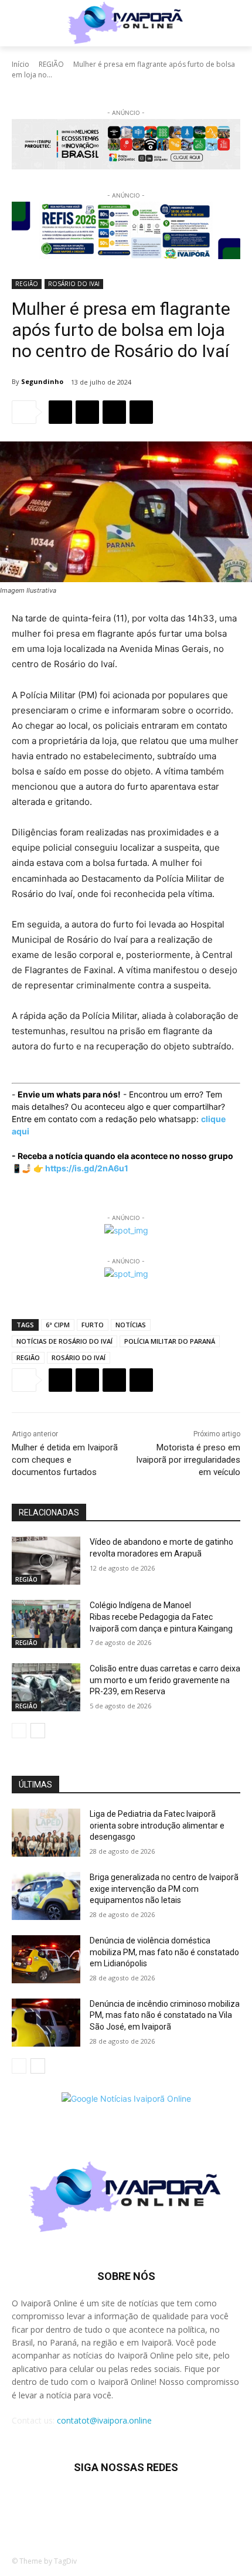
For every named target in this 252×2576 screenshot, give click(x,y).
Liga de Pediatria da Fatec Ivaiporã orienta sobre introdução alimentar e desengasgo (157, 1825)
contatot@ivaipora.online (104, 2420)
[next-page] (38, 1731)
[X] (87, 412)
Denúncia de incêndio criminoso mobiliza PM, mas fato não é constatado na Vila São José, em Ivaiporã (165, 2015)
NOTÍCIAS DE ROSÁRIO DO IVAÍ (64, 1341)
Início (21, 64)
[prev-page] (19, 1731)
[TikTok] (112, 2502)
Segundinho (42, 381)
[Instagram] (83, 2502)
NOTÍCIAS (131, 1325)
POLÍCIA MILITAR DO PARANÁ (170, 1341)
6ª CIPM (58, 1325)
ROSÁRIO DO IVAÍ (79, 1357)
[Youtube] (198, 2502)
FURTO (93, 1325)
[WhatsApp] (114, 412)
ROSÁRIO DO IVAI (74, 284)
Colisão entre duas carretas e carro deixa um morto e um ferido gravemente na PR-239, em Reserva (165, 1680)
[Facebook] (60, 412)
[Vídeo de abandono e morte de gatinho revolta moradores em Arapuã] (46, 1561)
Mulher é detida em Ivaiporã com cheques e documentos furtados (65, 1460)
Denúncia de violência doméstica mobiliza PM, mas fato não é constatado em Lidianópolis (164, 1952)
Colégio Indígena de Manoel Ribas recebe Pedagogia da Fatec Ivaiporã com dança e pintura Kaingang (161, 1617)
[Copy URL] (141, 412)
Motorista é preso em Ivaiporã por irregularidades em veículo (188, 1460)
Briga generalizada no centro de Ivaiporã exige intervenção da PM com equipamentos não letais (164, 1889)
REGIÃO (51, 64)
